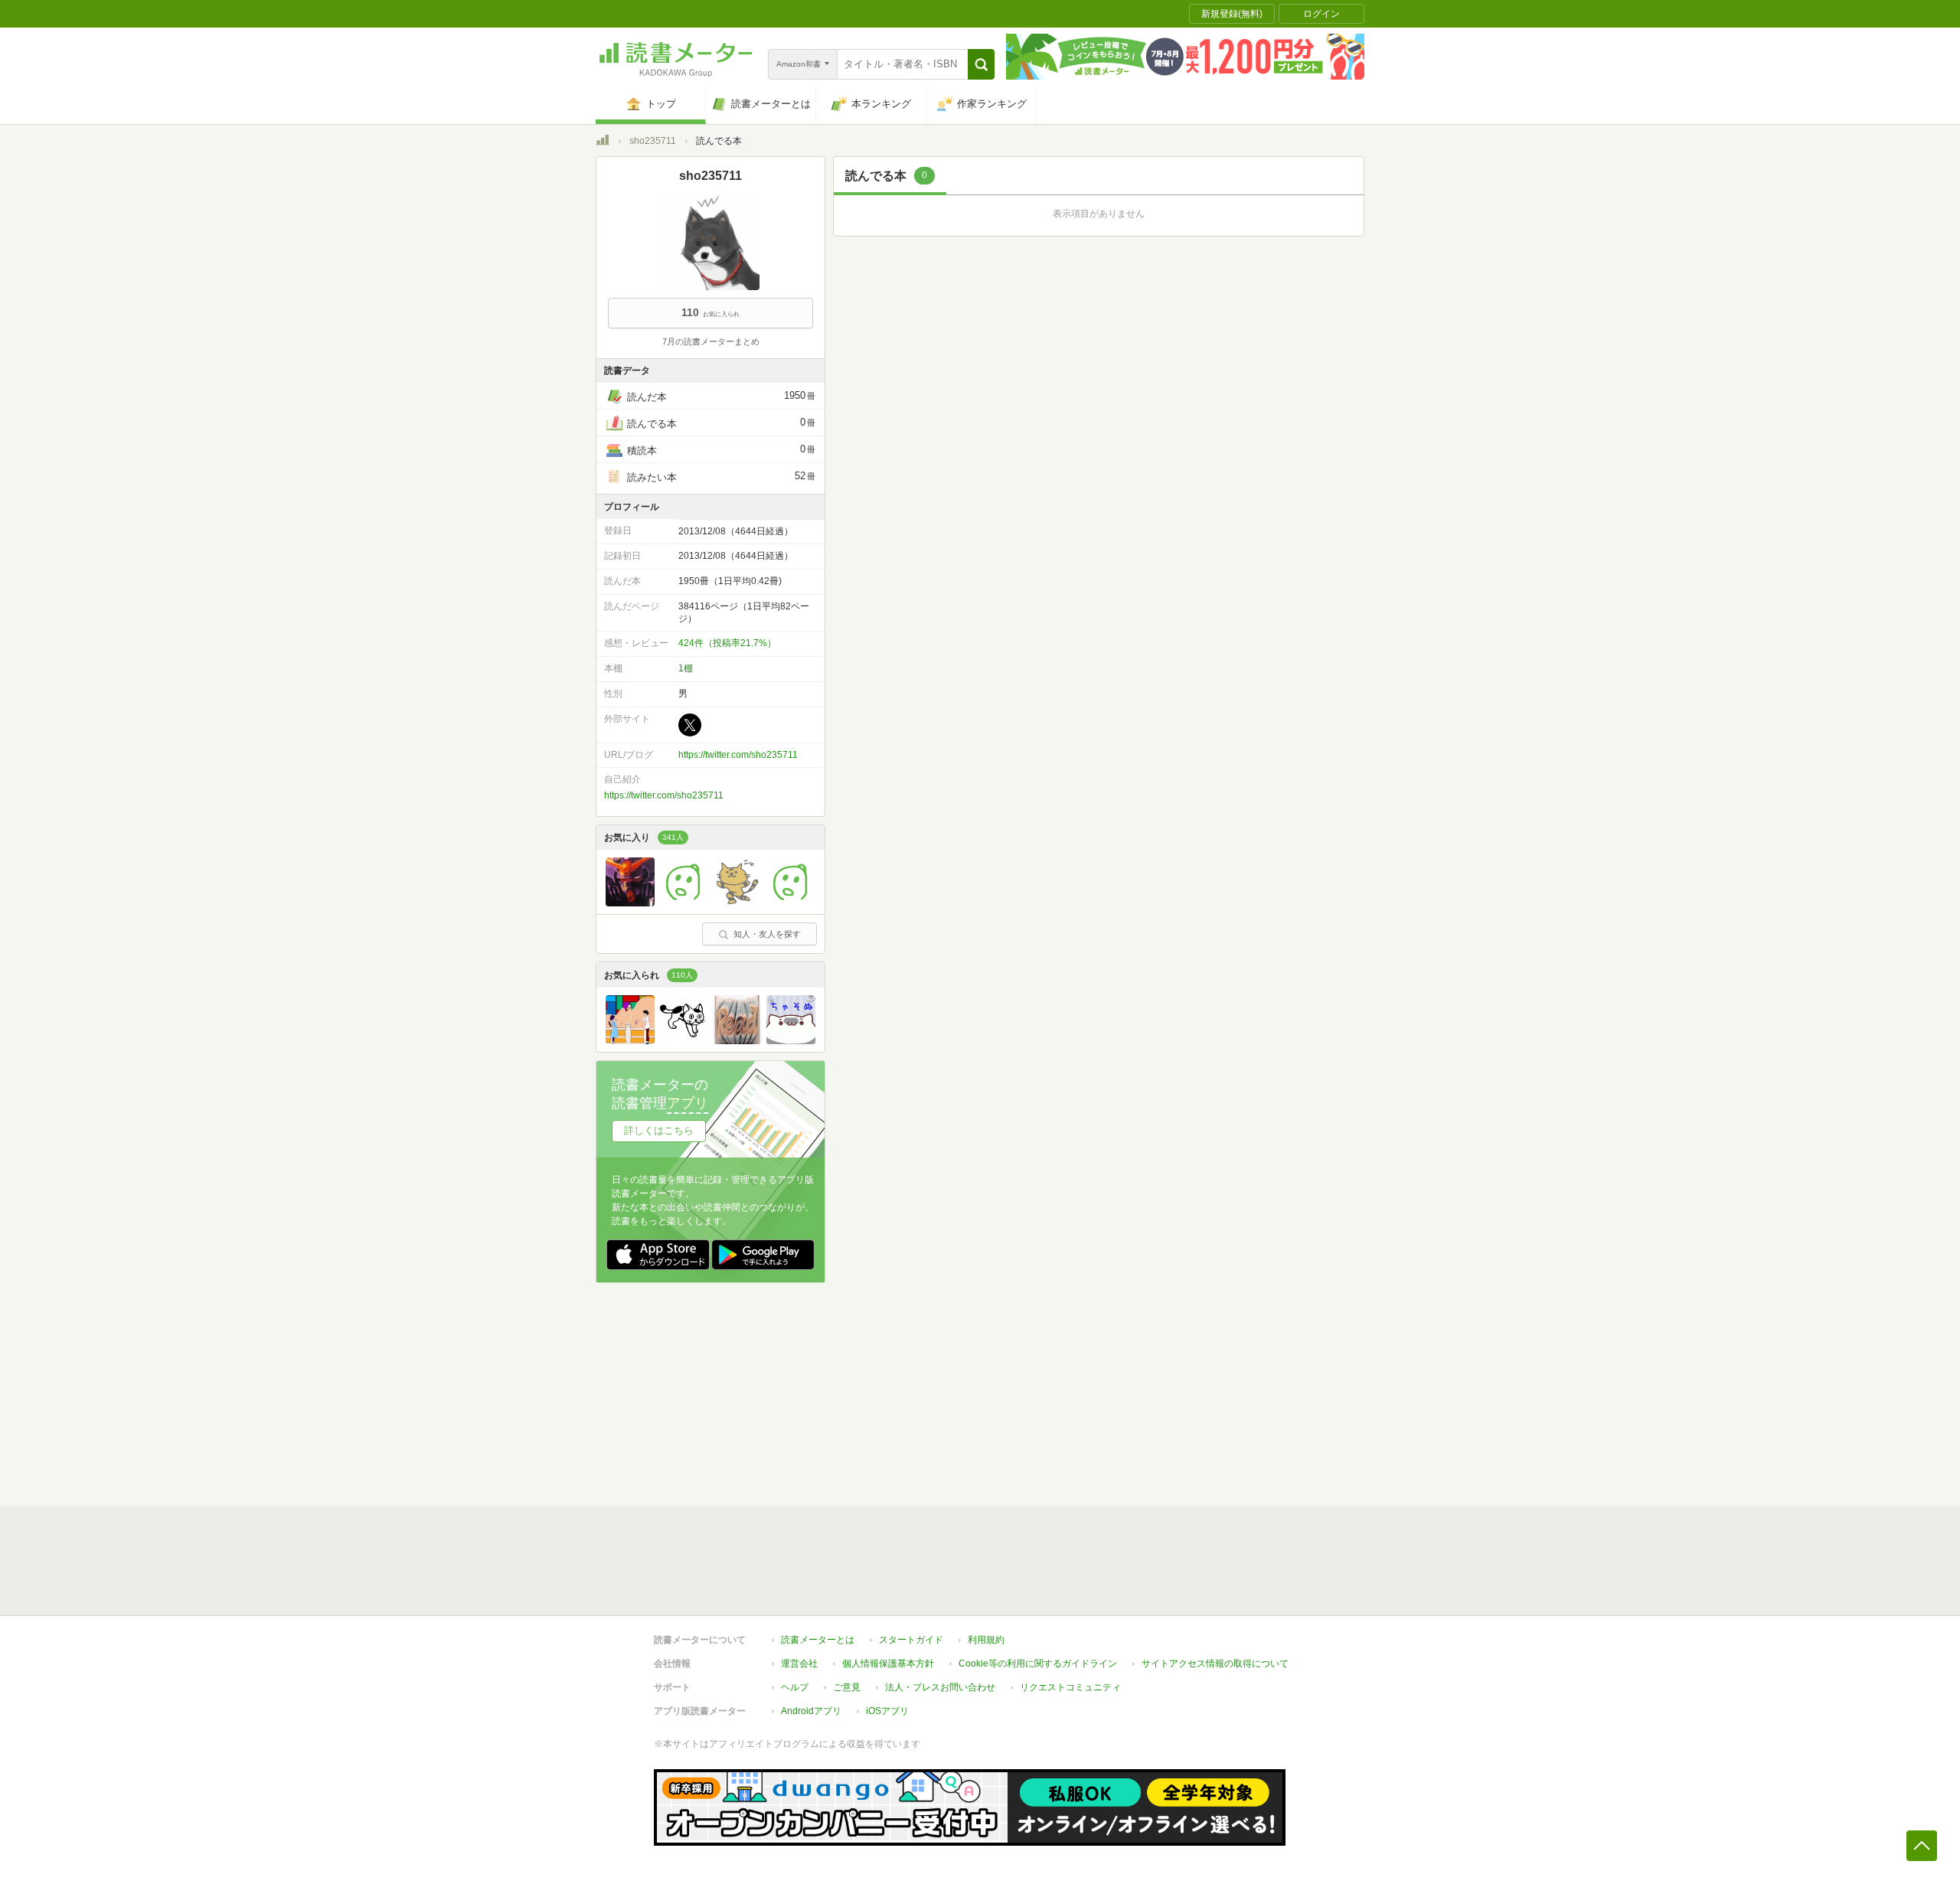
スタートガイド (911, 1640)
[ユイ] (791, 903)
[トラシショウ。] (630, 903)
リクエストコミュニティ (1070, 1687)
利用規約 (986, 1640)
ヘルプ (795, 1687)
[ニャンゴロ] (737, 903)
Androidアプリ (811, 1711)
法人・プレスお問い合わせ (940, 1687)
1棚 (686, 668)
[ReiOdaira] (684, 903)
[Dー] (630, 1040)
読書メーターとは (818, 1640)
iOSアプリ (887, 1711)
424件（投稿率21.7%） (727, 643)
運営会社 (799, 1664)
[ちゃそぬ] (791, 1040)
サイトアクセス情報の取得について (1215, 1664)
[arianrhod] (737, 1040)
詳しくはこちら (659, 1130)
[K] (684, 1040)
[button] (981, 64)
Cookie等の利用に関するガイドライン (1038, 1664)
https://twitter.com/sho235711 (738, 755)
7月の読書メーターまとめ (711, 341)
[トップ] (603, 142)
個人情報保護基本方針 (888, 1664)
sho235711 (653, 141)
